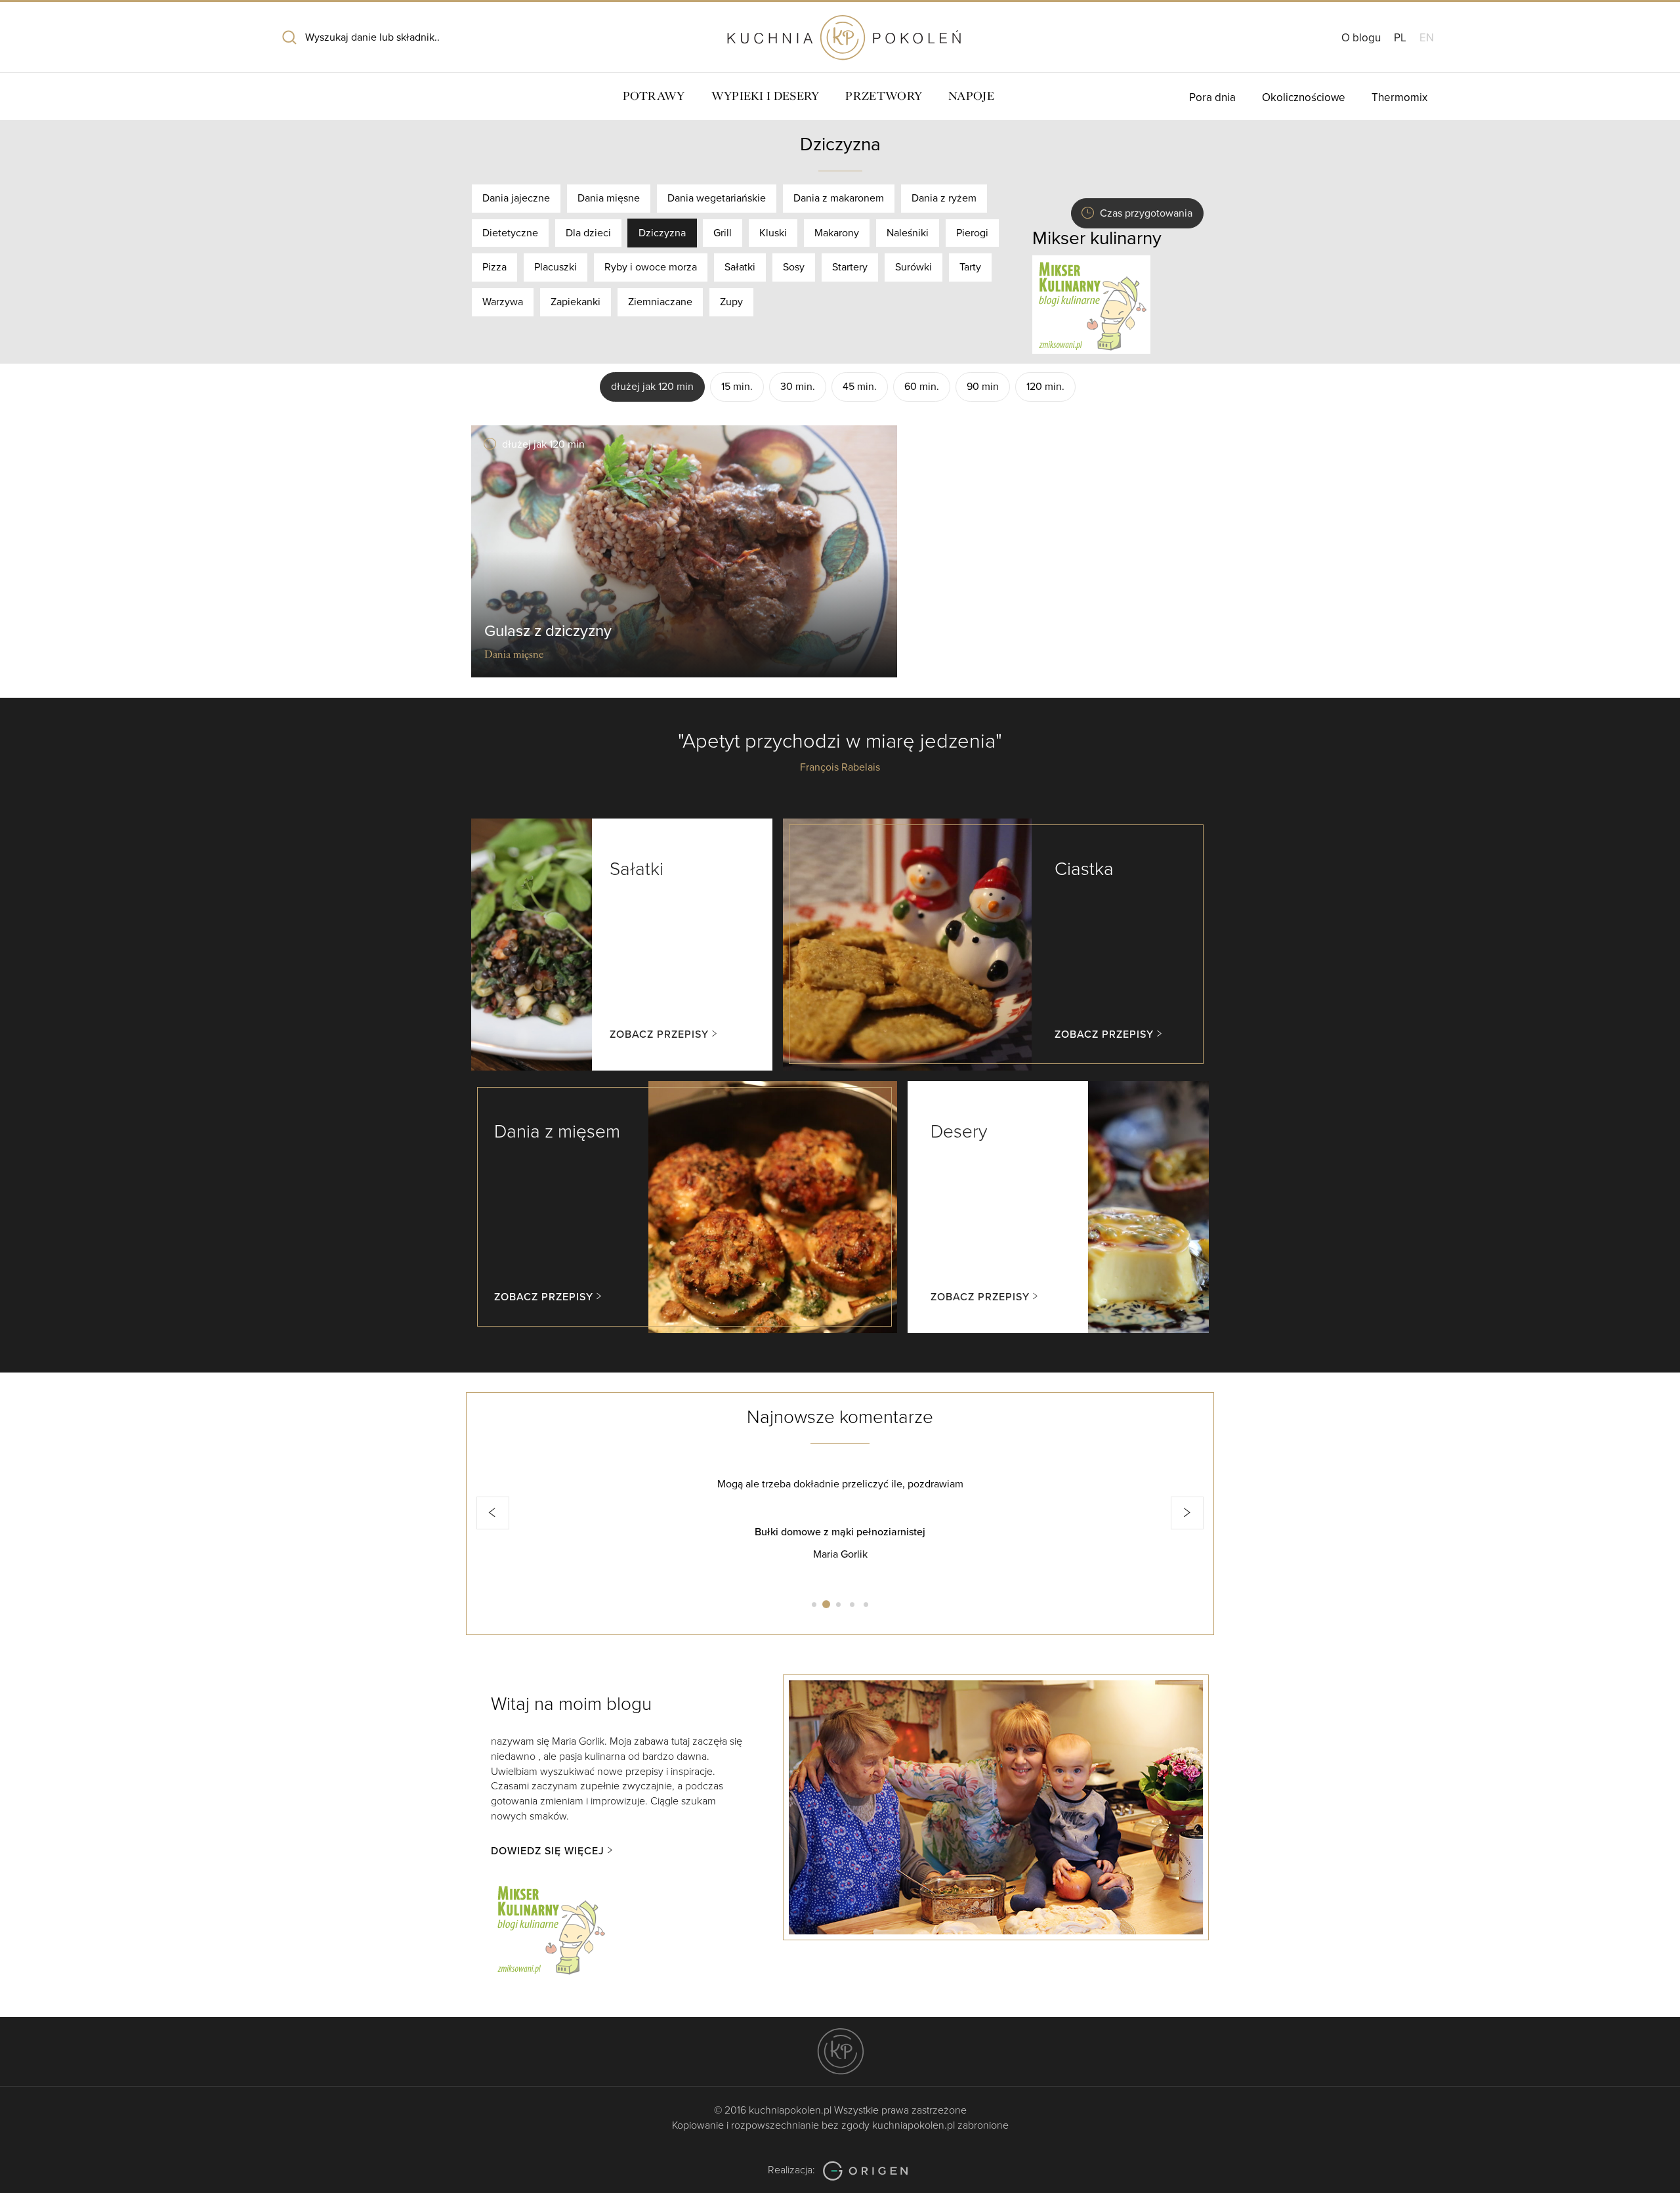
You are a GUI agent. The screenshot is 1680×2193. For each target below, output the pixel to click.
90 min (983, 387)
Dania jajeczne (516, 198)
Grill (723, 233)
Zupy (731, 302)
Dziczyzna (662, 233)
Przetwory (884, 96)
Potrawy (654, 96)
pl (1400, 38)
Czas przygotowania (1146, 213)
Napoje (971, 96)
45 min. (860, 387)
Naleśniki (908, 233)
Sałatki (740, 267)
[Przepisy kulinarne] (1091, 304)
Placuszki (556, 267)
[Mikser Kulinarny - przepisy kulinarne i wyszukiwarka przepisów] (550, 1928)
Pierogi (972, 233)
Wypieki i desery (766, 96)
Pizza (494, 267)
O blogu (1361, 38)
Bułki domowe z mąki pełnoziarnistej (840, 1532)
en (1427, 38)
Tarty (970, 267)
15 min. (737, 387)
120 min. (1045, 387)
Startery (850, 267)
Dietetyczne (510, 233)
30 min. (798, 387)
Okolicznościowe (1304, 97)
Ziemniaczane (660, 302)
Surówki (913, 267)
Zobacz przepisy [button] (659, 1034)
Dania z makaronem (839, 198)
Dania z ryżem (944, 198)
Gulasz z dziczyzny (548, 631)
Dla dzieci (588, 233)
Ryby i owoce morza (651, 267)
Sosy (794, 267)
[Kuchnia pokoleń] (840, 32)
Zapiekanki (576, 302)
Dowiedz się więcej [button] (548, 1851)
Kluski (773, 233)
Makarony (837, 233)
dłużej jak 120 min (652, 387)
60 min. (922, 387)
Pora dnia (1212, 97)
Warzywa (503, 302)
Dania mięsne (609, 198)
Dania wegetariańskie (717, 198)
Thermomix (1399, 97)
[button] (493, 1513)
